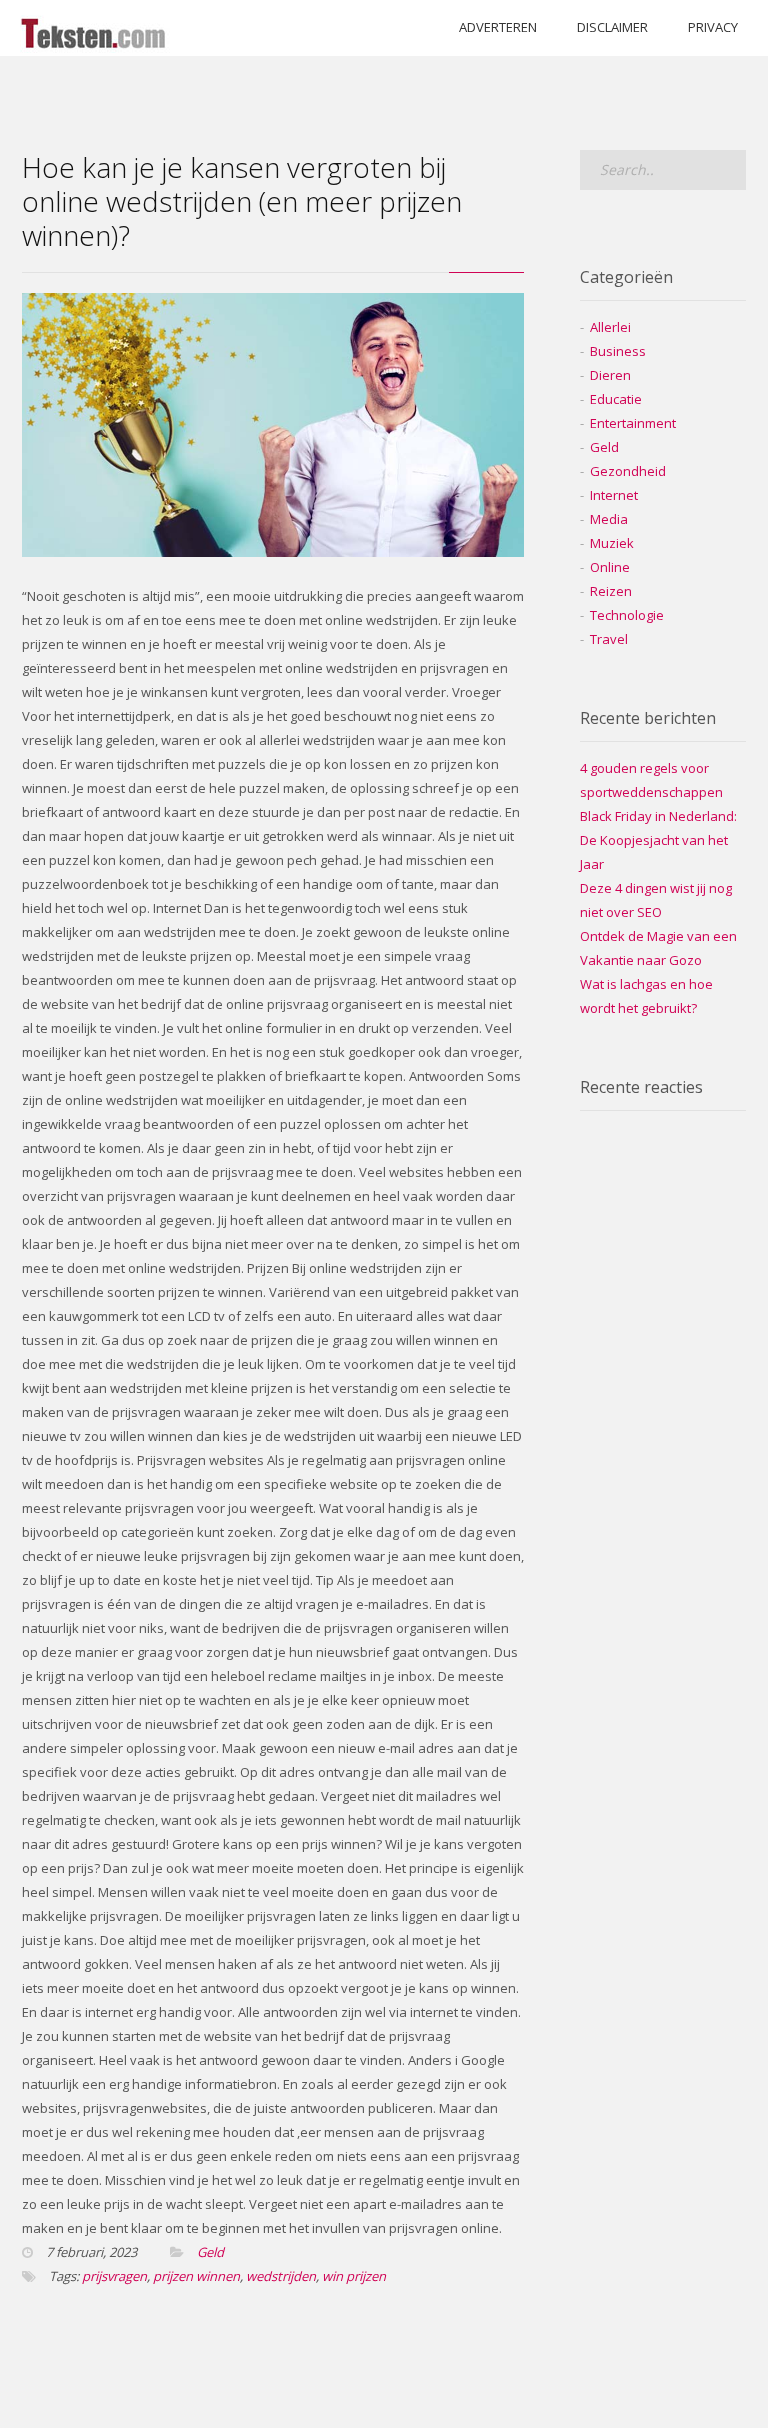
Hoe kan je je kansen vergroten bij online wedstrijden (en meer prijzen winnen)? (242, 201)
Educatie (616, 399)
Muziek (612, 543)
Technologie (627, 615)
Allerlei (610, 327)
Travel (609, 639)
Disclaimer (612, 27)
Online (610, 567)
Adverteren (498, 27)
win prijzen (354, 2276)
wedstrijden (281, 2276)
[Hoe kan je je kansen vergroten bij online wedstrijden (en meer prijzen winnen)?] (273, 552)
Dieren (610, 375)
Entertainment (633, 423)
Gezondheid (628, 471)
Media (609, 519)
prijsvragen (114, 2276)
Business (618, 351)
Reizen (611, 591)
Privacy (713, 27)
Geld (210, 2252)
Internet (614, 495)
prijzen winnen (196, 2276)
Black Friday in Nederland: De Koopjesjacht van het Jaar (658, 840)
